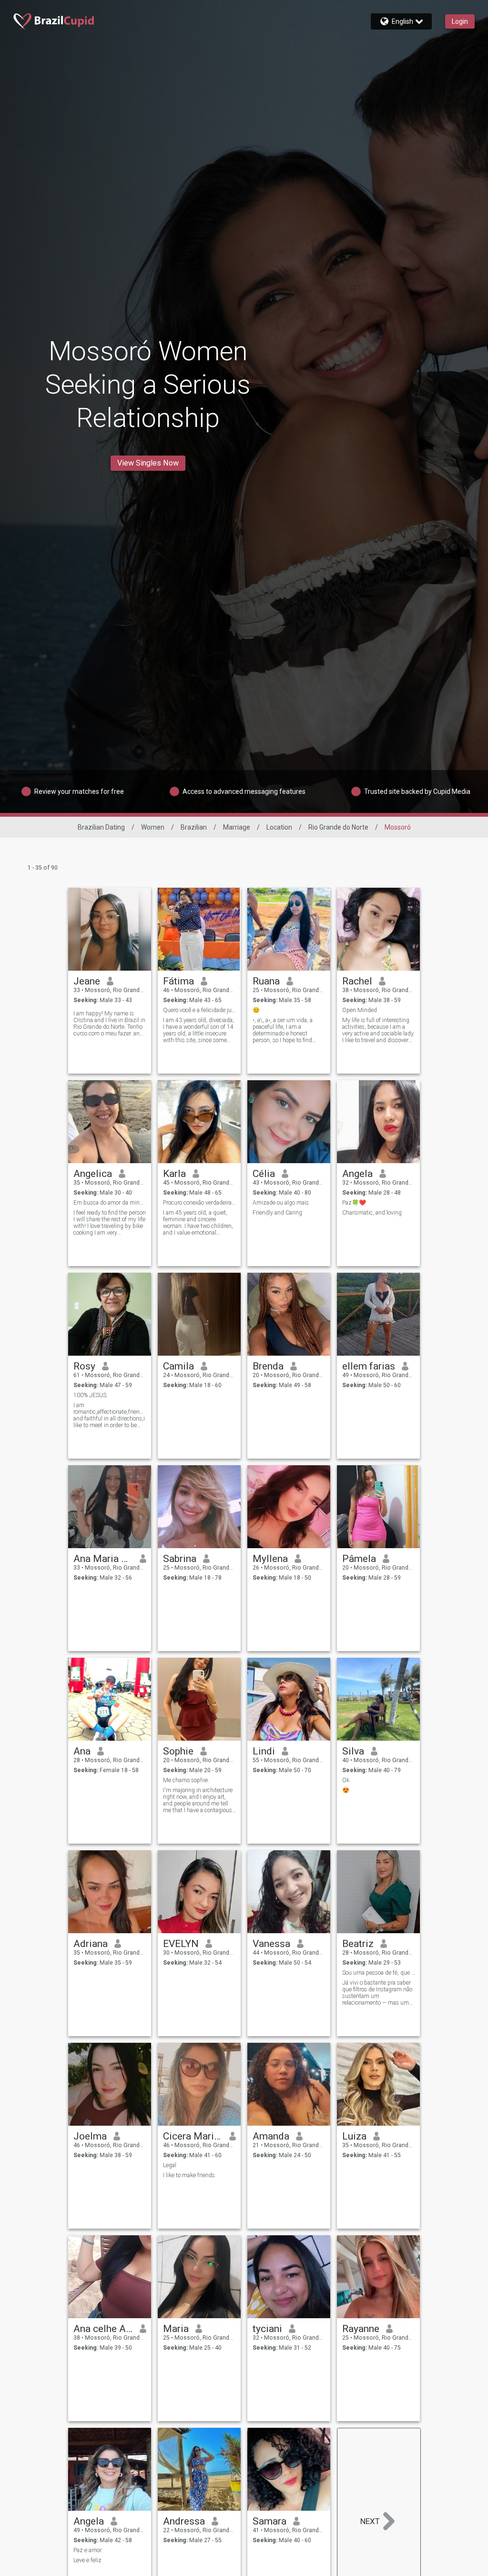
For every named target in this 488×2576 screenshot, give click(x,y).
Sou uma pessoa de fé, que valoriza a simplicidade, (379, 1973)
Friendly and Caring (277, 1213)
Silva (353, 1751)
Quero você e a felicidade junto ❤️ (199, 1010)
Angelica (93, 1174)
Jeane (87, 981)
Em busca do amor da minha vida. (110, 1203)
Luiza (354, 2136)
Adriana (91, 1944)
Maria (176, 2329)
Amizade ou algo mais (281, 1203)
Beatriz (358, 1944)
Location (279, 827)
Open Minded (360, 1010)
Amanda (271, 2136)
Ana (82, 1751)
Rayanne (361, 2329)
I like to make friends (189, 2175)
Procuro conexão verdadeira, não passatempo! (199, 1203)
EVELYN (181, 1944)
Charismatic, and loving (372, 1213)
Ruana (266, 981)
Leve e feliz (87, 2560)
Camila (178, 1366)
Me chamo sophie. (186, 1780)
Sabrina (180, 1559)
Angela (357, 1174)
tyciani (267, 2329)
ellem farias (369, 1366)
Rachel (357, 981)
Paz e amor (87, 2550)
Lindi (264, 1751)
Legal (170, 2165)
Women (153, 827)
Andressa (184, 2521)
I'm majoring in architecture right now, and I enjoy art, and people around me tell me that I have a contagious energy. (198, 1800)
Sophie (178, 1751)
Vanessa (271, 1944)
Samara (269, 2521)
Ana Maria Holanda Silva (103, 1559)
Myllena (270, 1559)
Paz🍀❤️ (354, 1203)
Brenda (268, 1366)
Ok (346, 1780)
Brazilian (194, 827)
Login (460, 21)
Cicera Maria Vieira (193, 2136)
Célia (264, 1174)
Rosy (84, 1366)
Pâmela (359, 1559)
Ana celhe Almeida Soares (103, 2329)
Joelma (90, 2136)
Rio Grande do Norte (338, 827)
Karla (174, 1174)
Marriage (237, 827)
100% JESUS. (91, 1395)
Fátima (178, 981)
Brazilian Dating (101, 827)
